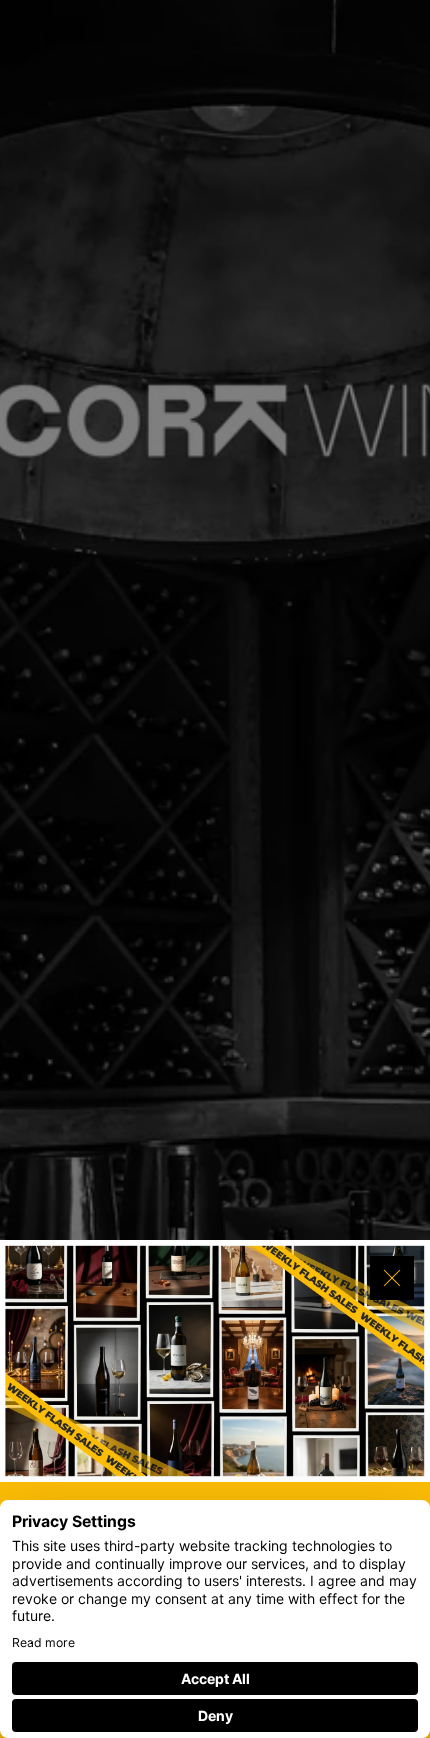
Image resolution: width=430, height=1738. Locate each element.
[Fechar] (392, 1278)
